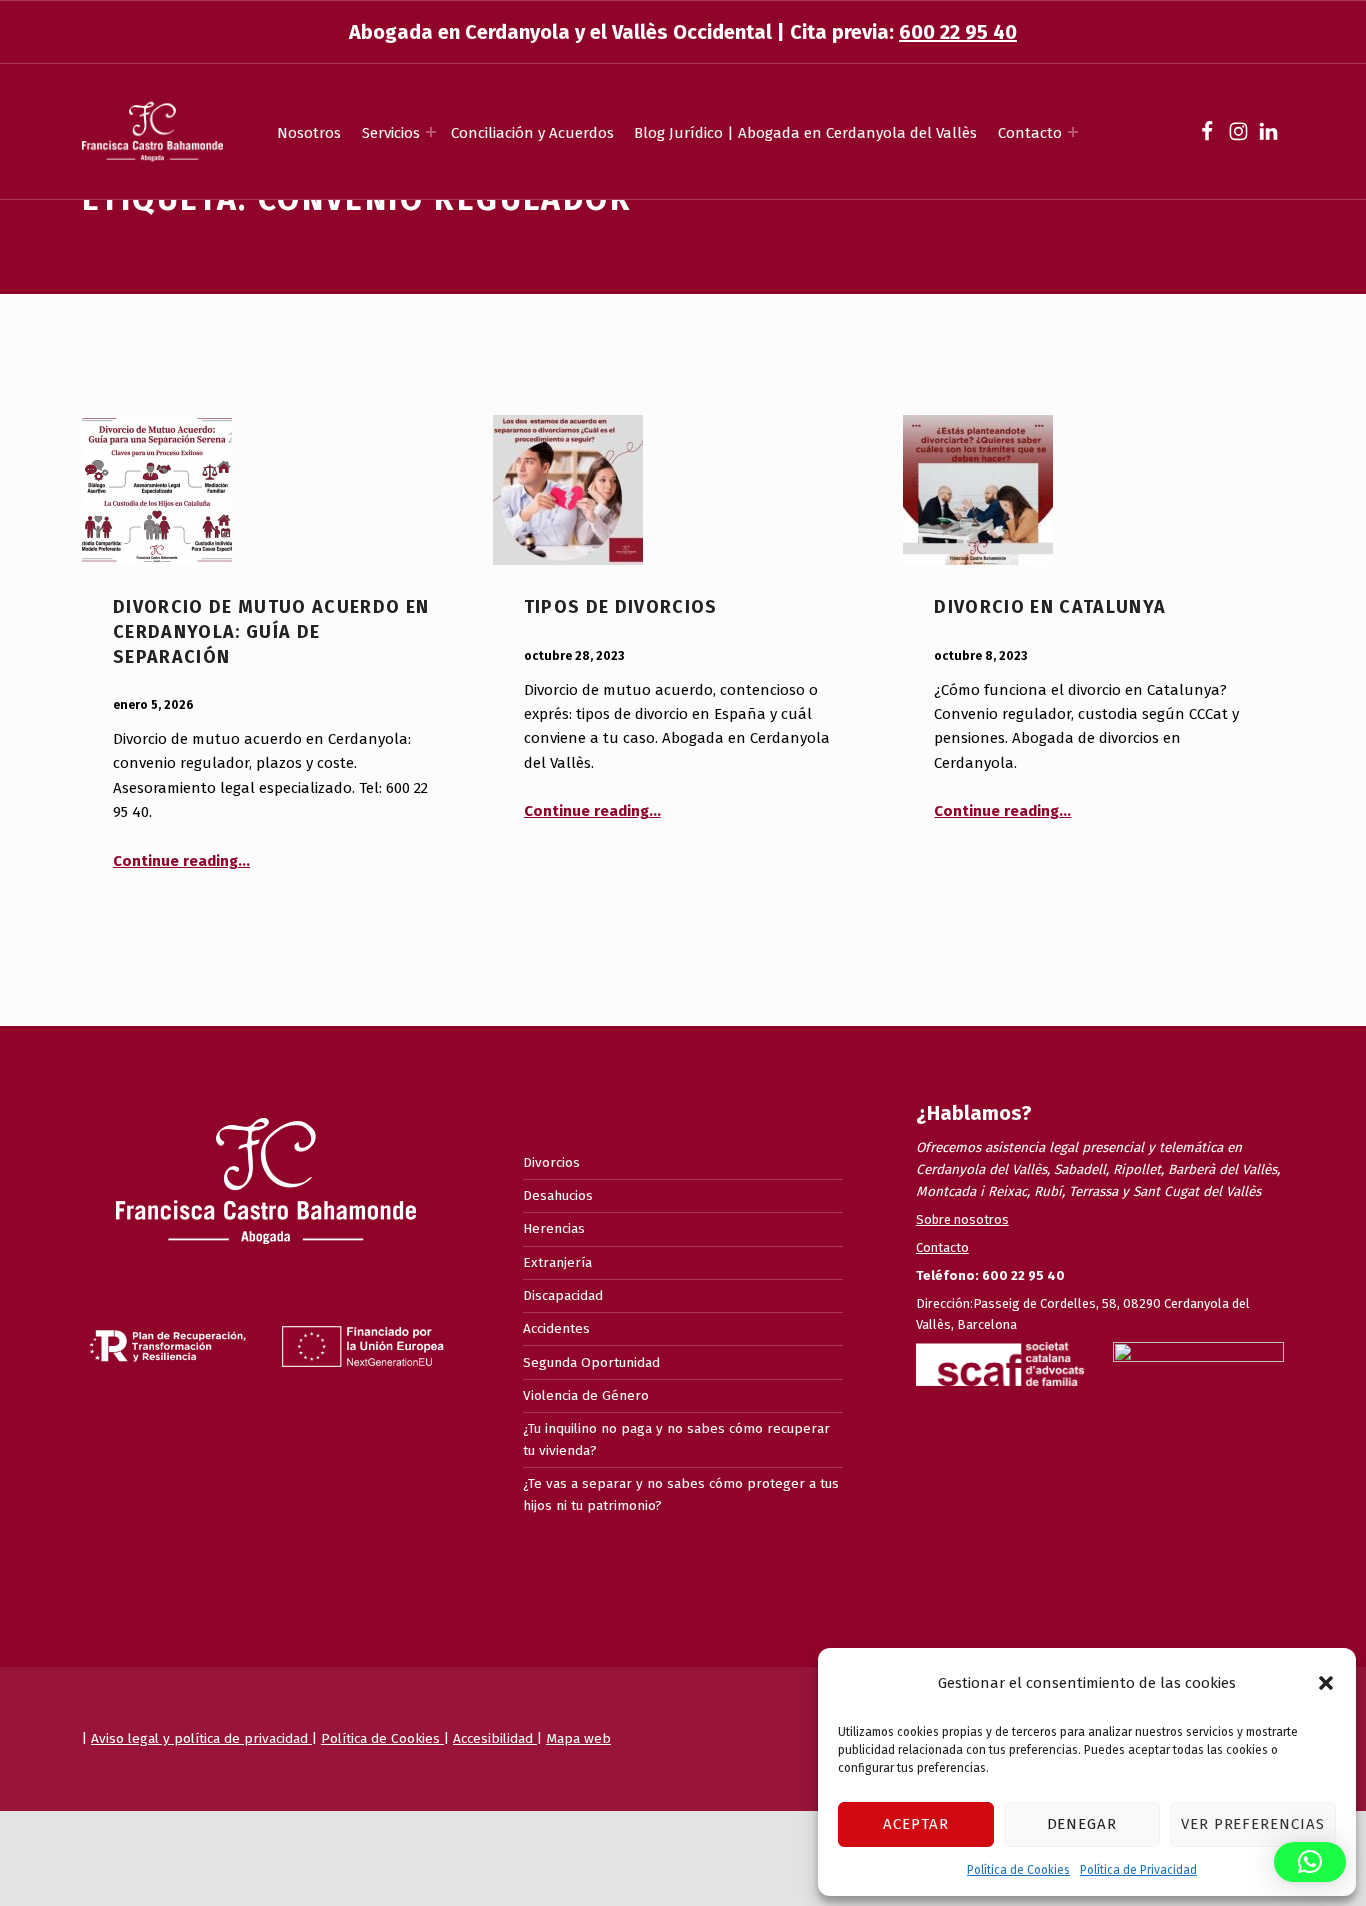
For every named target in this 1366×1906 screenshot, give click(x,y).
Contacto (1030, 133)
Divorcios (551, 1162)
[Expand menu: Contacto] (1073, 132)
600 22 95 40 (958, 32)
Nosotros (309, 133)
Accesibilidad (495, 1738)
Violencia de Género (586, 1395)
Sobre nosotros (962, 1219)
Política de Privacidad (1138, 1870)
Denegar (1082, 1824)
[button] (1326, 1683)
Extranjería (557, 1262)
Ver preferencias (1253, 1824)
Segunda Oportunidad (591, 1362)
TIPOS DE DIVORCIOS (621, 607)
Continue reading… (181, 861)
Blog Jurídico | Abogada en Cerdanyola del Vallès (805, 133)
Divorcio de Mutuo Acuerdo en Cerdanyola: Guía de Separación (271, 631)
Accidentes (556, 1328)
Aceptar (916, 1824)
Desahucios (558, 1195)
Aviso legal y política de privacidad (201, 1738)
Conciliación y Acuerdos (532, 133)
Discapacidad (563, 1295)
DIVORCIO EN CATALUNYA (1050, 607)
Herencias (554, 1228)
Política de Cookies (1018, 1870)
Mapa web (578, 1738)
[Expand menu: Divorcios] (431, 132)
